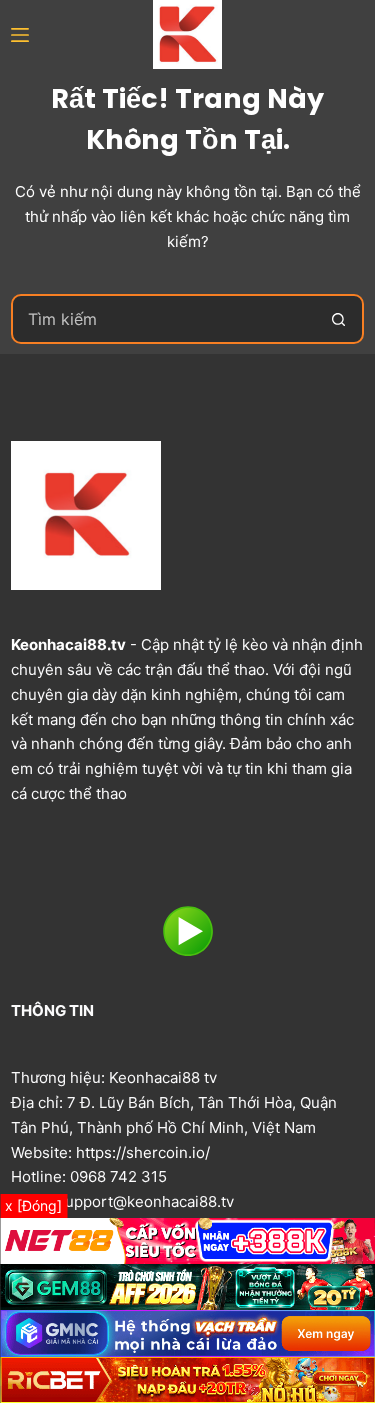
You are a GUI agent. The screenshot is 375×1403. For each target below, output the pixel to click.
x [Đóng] (33, 1205)
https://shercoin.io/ (143, 1152)
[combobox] (164, 319)
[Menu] (20, 35)
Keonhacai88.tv (68, 644)
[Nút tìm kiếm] (339, 319)
